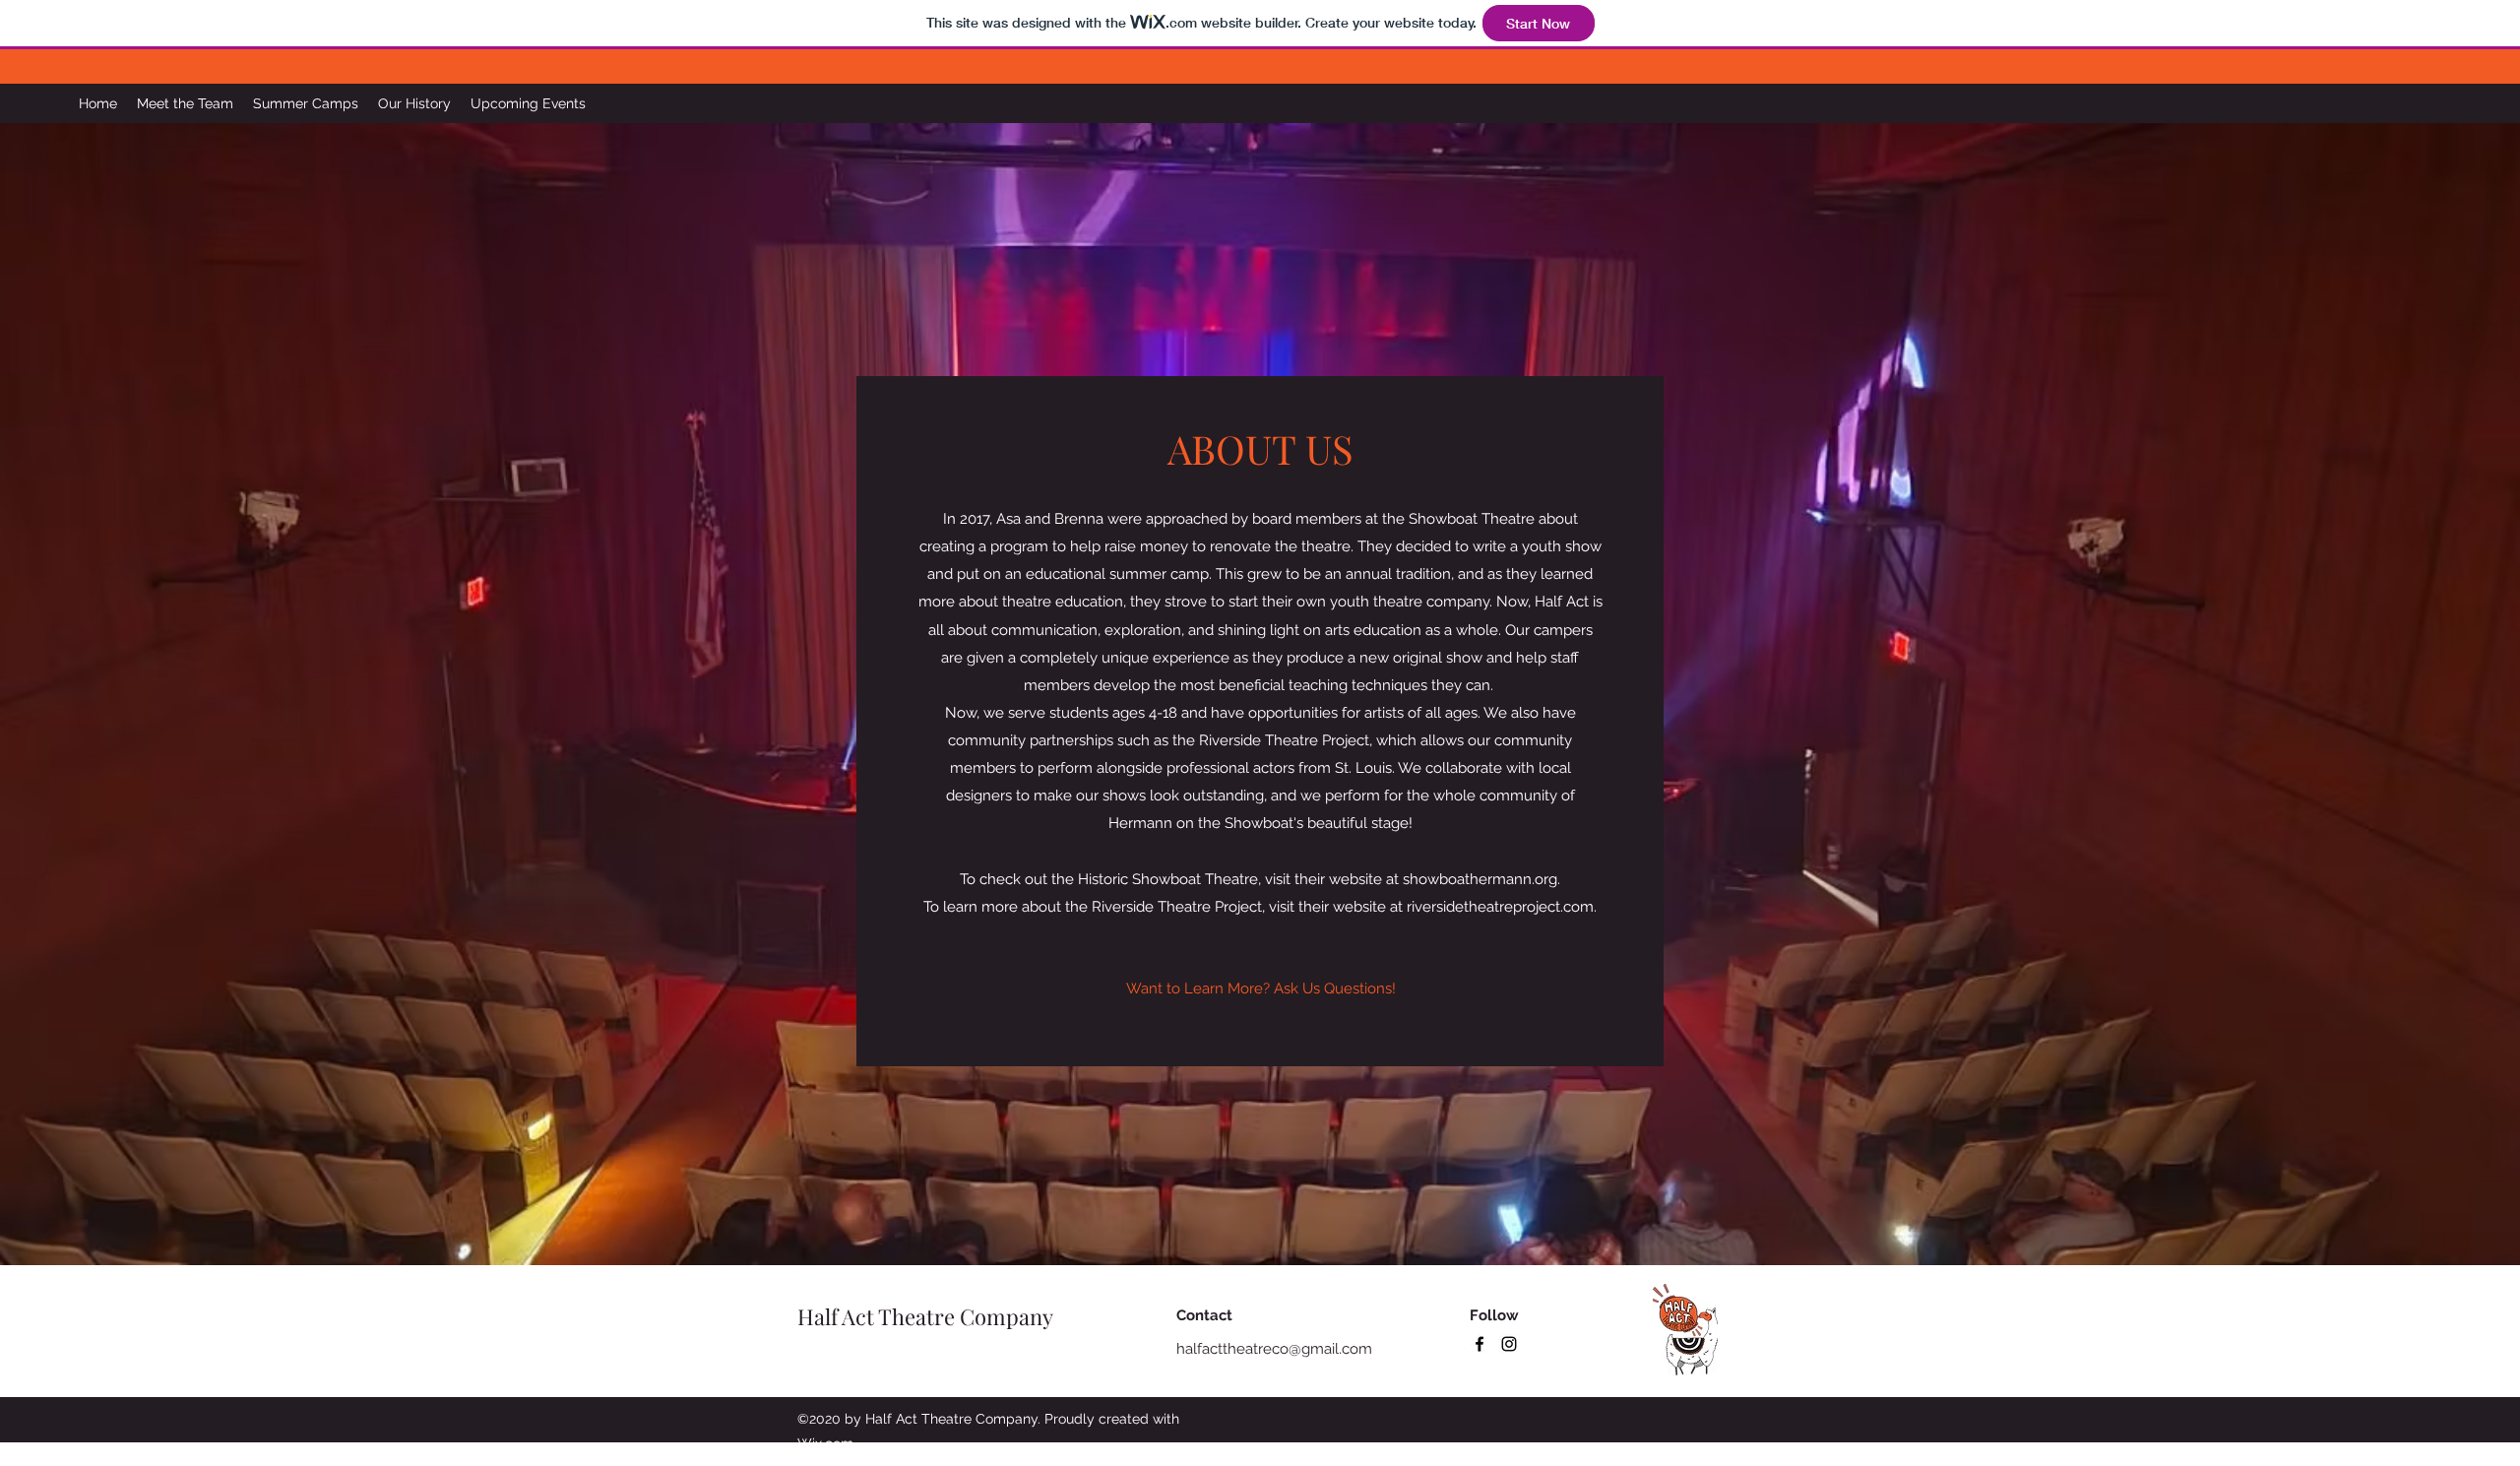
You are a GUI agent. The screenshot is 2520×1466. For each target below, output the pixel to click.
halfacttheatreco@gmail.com (1274, 1349)
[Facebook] (1480, 1344)
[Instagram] (1509, 1344)
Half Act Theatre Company (925, 1316)
